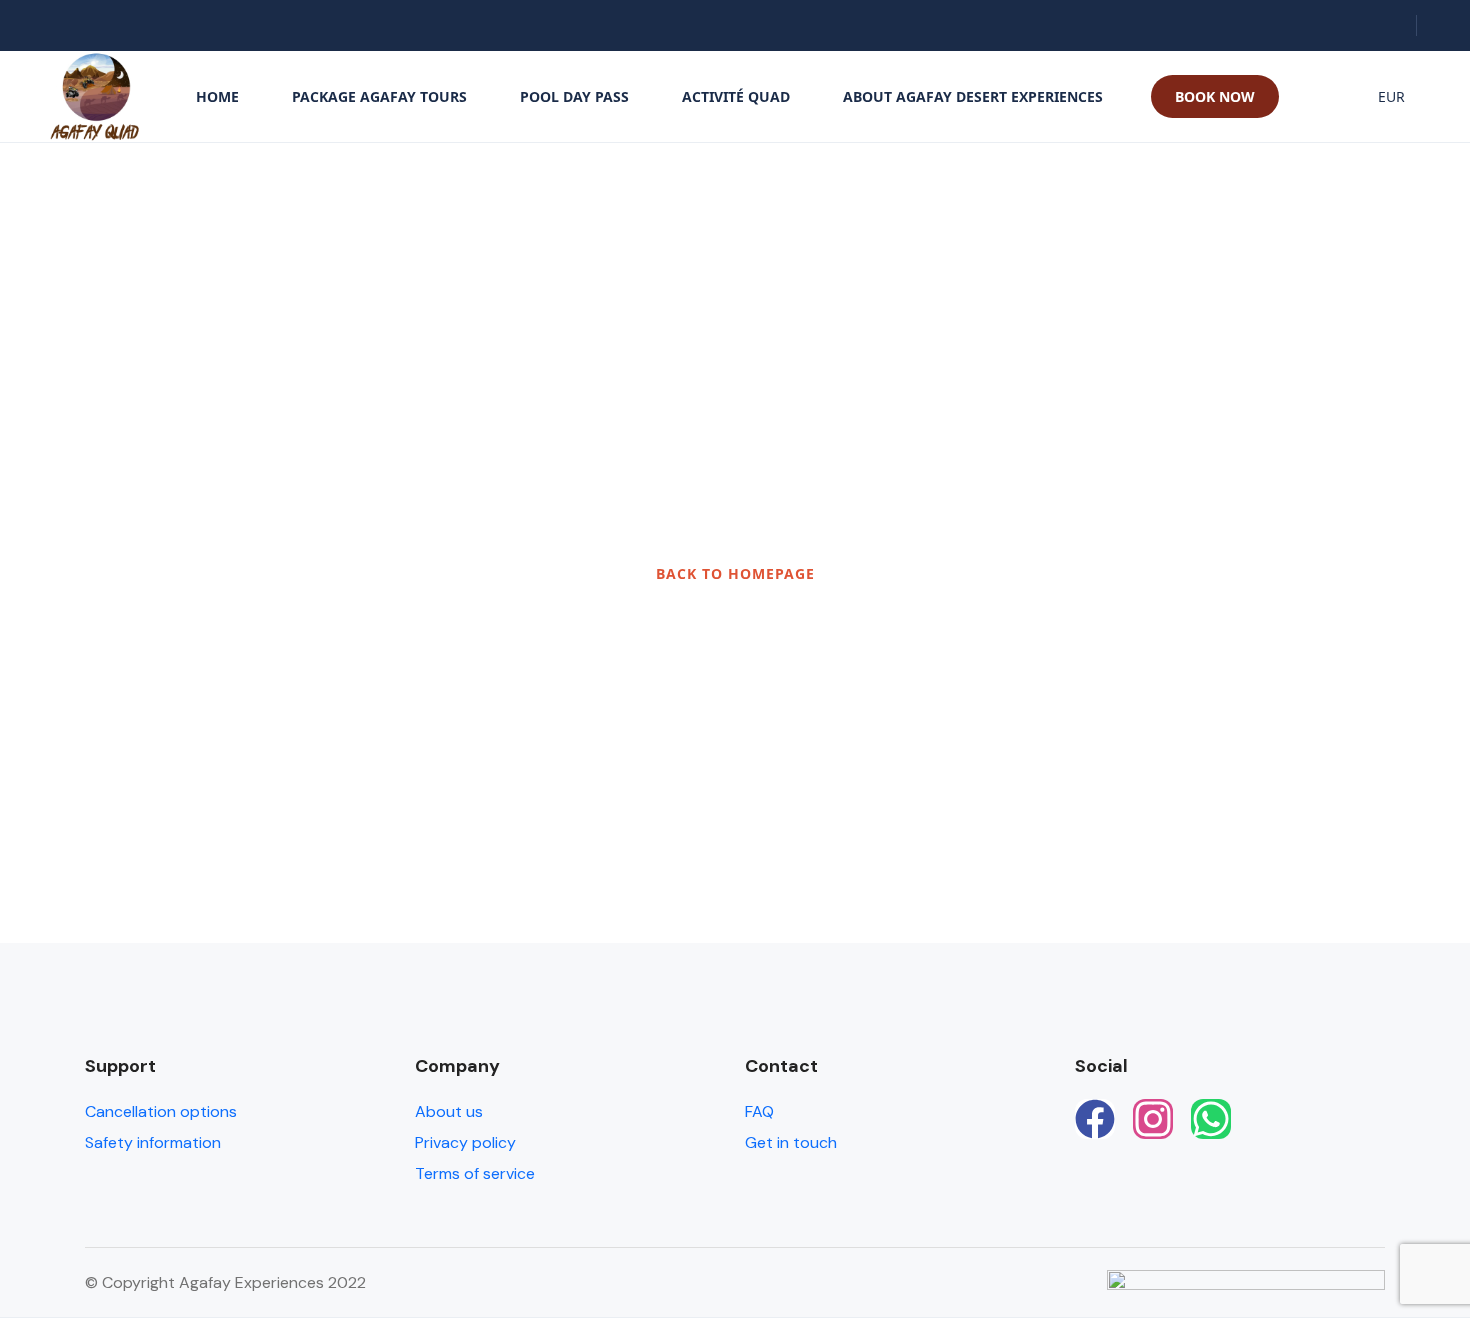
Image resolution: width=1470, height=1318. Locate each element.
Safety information (153, 1142)
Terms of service (475, 1173)
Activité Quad (736, 96)
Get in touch (791, 1142)
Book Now (1215, 96)
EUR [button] (1391, 96)
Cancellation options (161, 1111)
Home (217, 96)
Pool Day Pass (574, 96)
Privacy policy (465, 1142)
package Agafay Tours (379, 96)
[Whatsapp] (1211, 1119)
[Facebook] (1095, 1119)
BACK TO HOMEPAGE (735, 573)
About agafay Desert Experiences (973, 96)
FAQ (759, 1111)
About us (449, 1111)
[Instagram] (1153, 1119)
